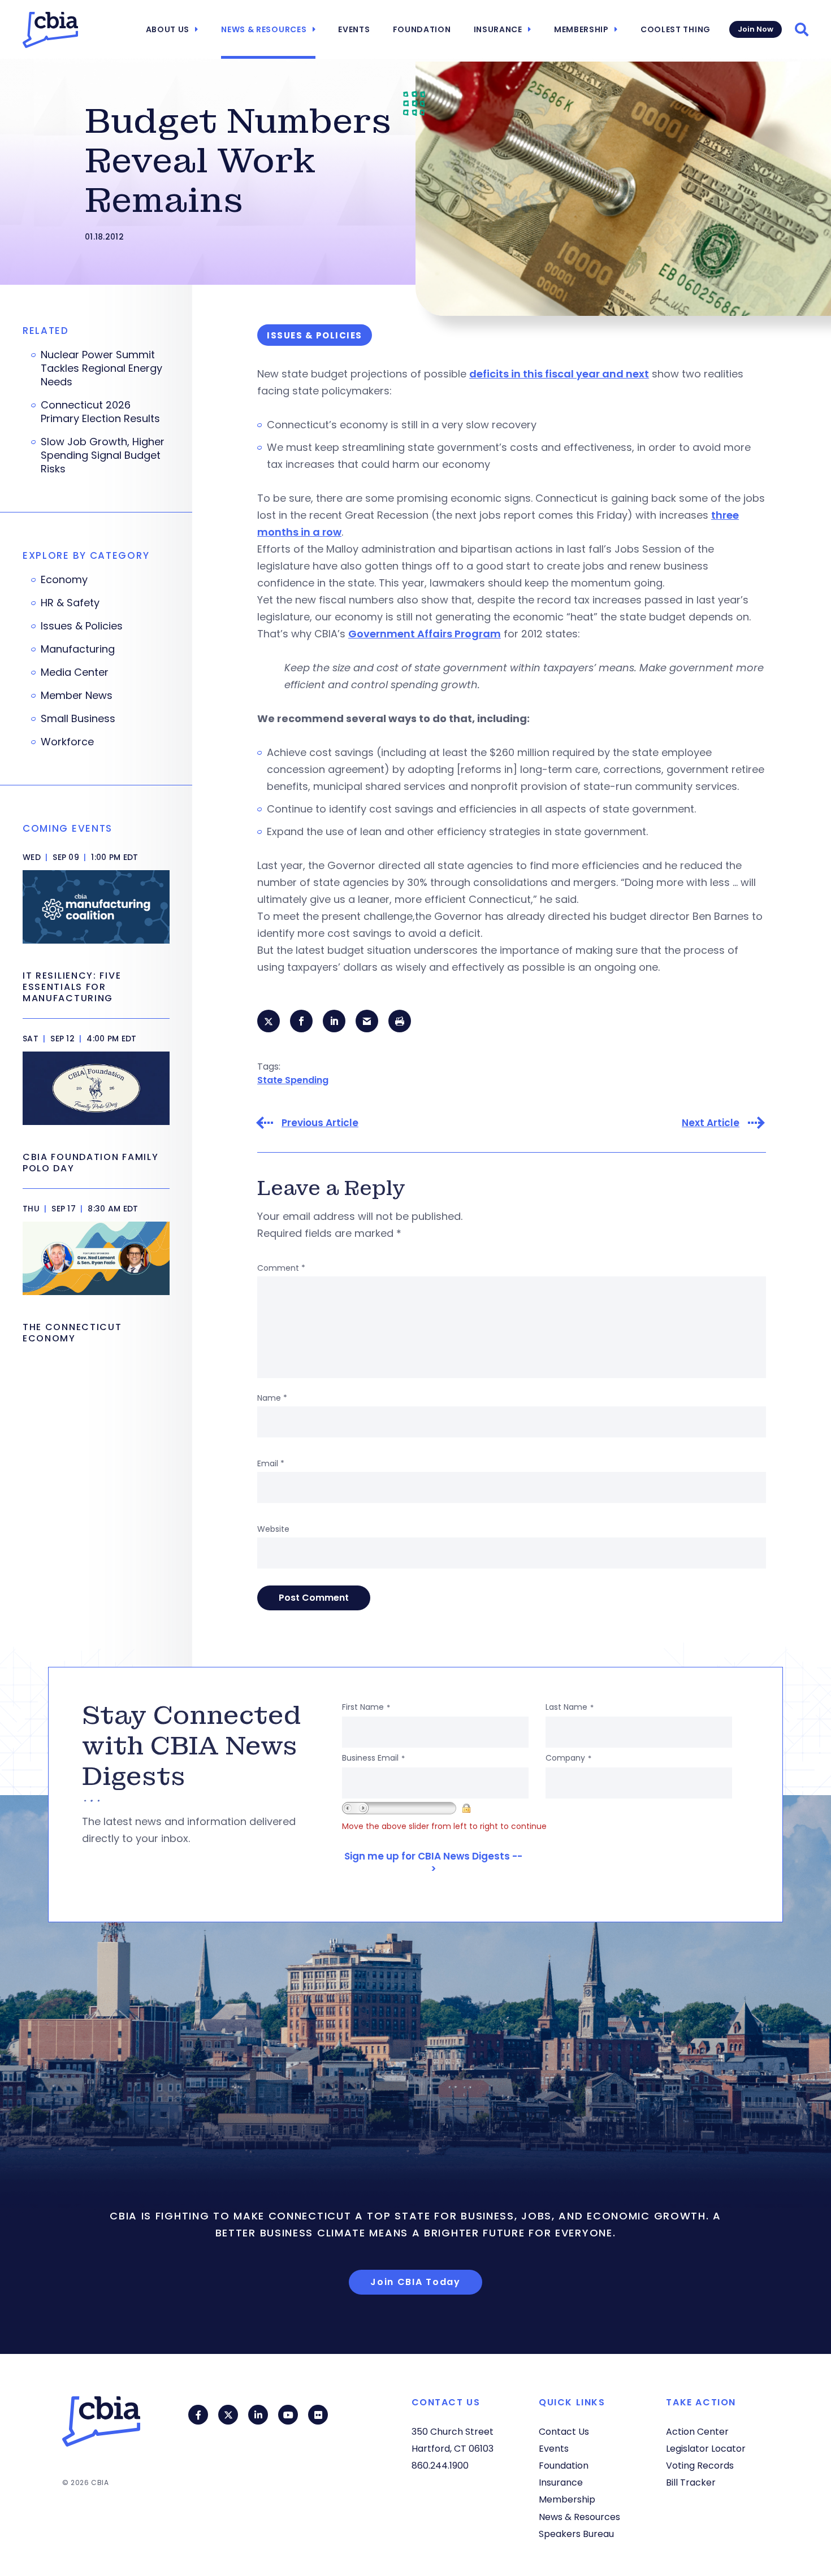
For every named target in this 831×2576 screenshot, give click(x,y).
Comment (281, 1268)
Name (272, 1398)
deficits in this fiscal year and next (559, 374)
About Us (168, 29)
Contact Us (564, 2432)
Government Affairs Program (425, 634)
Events (354, 29)
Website (273, 1529)
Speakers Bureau (576, 2534)
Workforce (67, 742)
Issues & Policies (82, 626)
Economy (64, 580)
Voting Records (700, 2466)
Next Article (711, 1123)
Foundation (422, 29)
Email (271, 1463)
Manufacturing (78, 649)
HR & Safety (70, 603)
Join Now (756, 29)
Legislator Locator (706, 2449)
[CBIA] (50, 30)
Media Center (75, 672)
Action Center (697, 2432)
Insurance (498, 29)
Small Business (78, 719)
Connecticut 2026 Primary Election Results (100, 412)
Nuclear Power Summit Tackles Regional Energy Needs (101, 368)
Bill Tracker (691, 2482)
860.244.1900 (440, 2466)
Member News (77, 696)
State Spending (293, 1080)
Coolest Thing (676, 29)
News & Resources (264, 29)
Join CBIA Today (415, 2282)
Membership (581, 29)
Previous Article (320, 1123)
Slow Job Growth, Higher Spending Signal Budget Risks (103, 455)
